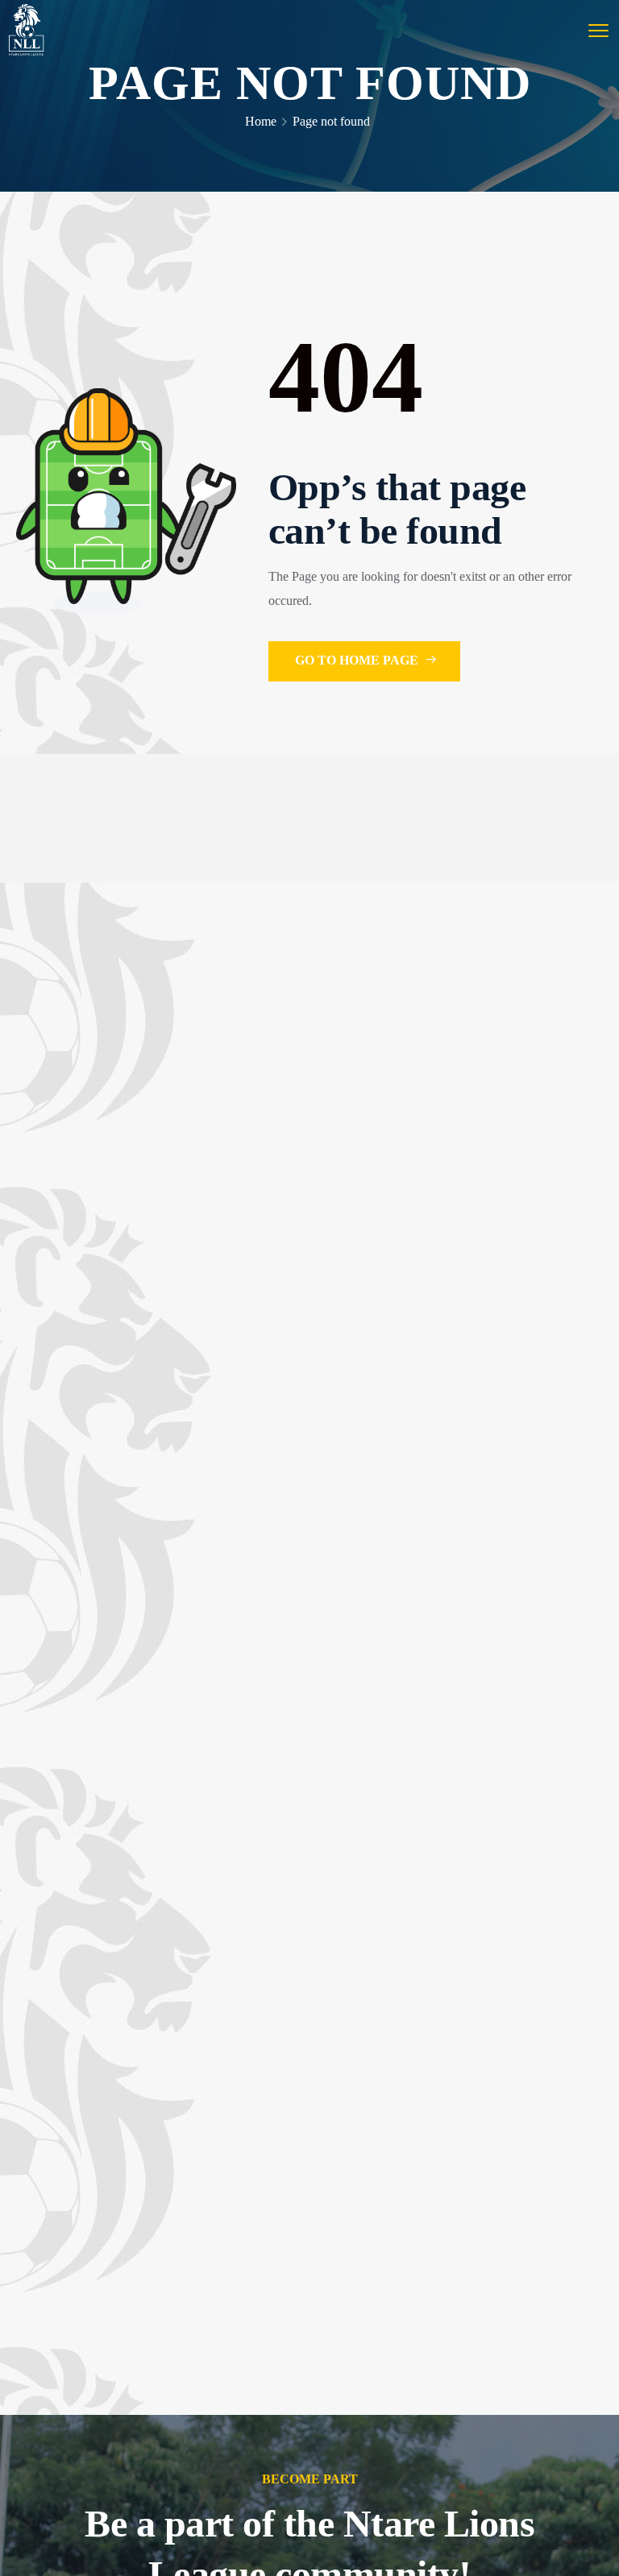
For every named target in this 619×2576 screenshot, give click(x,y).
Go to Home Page (358, 660)
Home (261, 121)
